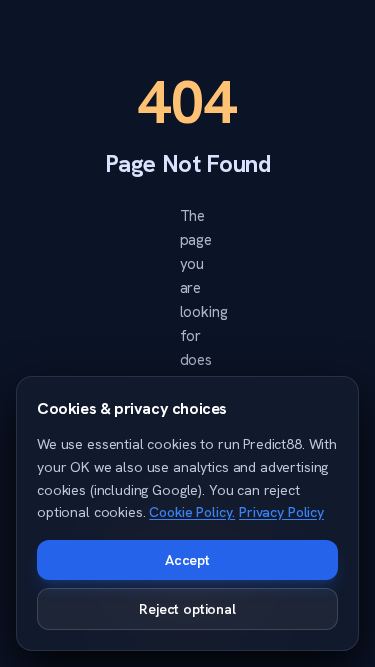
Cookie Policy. (192, 512)
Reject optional (187, 609)
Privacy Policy (281, 512)
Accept (187, 560)
